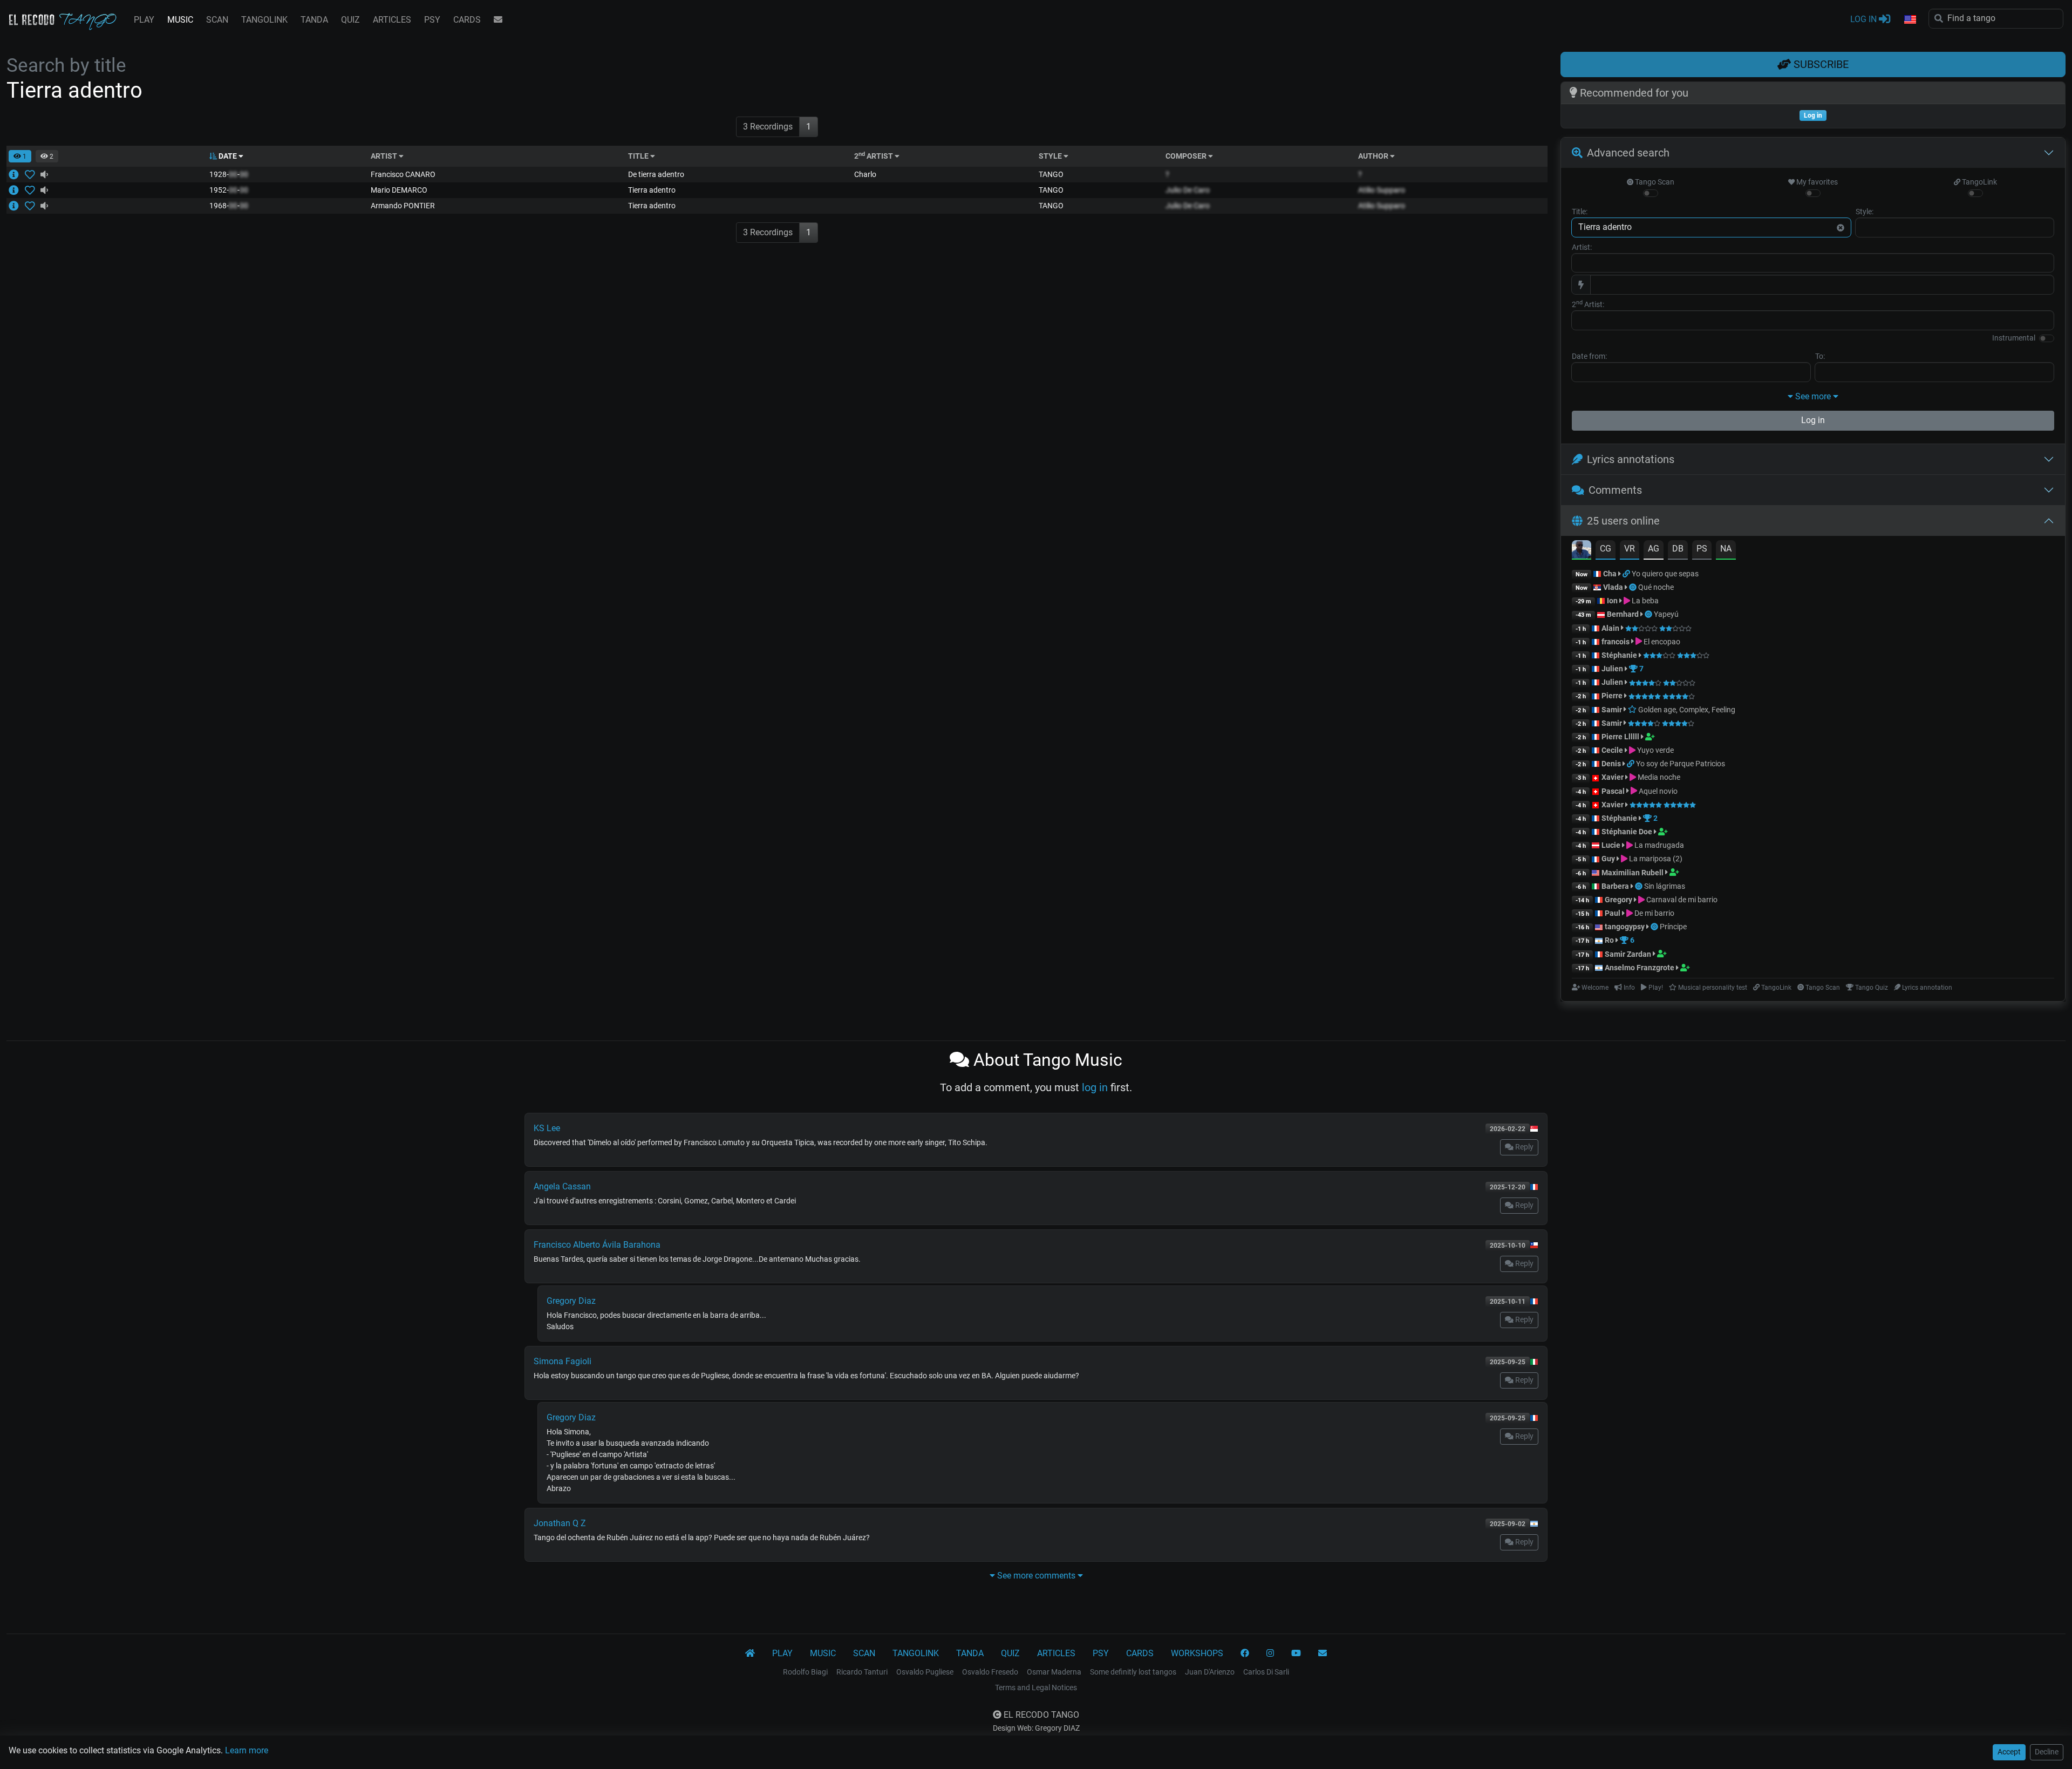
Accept (2009, 1752)
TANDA (314, 20)
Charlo (865, 174)
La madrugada (1658, 845)
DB (1678, 549)
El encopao (1661, 642)
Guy (1608, 859)
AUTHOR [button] (1374, 156)
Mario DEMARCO (399, 190)
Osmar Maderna (1054, 1672)
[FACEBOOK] (1245, 1654)
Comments (1615, 490)
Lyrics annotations (1631, 459)
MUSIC (180, 20)
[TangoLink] (1627, 574)
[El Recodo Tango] (750, 1654)
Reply (1524, 1147)
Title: (1580, 212)
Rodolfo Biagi (805, 1672)
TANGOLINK (264, 20)
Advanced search (1628, 153)
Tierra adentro (652, 190)
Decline (2047, 1752)
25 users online (1623, 521)
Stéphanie (1620, 655)
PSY (432, 20)
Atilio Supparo (1382, 190)
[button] (1910, 20)
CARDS (467, 20)
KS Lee (547, 1128)
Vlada (1613, 587)
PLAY (144, 20)
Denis (1611, 764)
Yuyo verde (1655, 750)
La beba (1644, 601)
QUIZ (350, 20)
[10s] (44, 174)
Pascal (1613, 791)
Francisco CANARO (403, 174)
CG (1606, 549)
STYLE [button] (1051, 156)
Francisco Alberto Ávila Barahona (597, 1245)
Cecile (1612, 750)
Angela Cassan (562, 1186)
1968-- (229, 206)
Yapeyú (1666, 614)
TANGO (1051, 174)
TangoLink (1979, 182)
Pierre (1612, 696)
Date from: (1589, 356)
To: (1820, 356)
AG (1654, 549)
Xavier (1613, 777)
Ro (1609, 940)
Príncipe (1673, 927)
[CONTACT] (498, 20)
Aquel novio (1657, 791)
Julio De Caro (1188, 190)
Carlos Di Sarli (1266, 1672)
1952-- (229, 190)
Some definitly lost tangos (1133, 1672)
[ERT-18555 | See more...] (17, 190)
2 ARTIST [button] (874, 156)
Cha (1610, 574)
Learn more (247, 1750)
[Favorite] (32, 174)
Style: (1865, 212)
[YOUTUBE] (1296, 1654)
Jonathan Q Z (560, 1523)
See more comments (1036, 1576)
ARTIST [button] (385, 156)
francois (1616, 642)
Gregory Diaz (571, 1301)
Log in (1813, 420)
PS (1702, 549)
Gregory (1618, 900)
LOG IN (1865, 19)
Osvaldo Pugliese (925, 1672)
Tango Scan (1654, 182)
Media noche (1658, 777)
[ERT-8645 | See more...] (17, 174)
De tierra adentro (656, 174)
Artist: (1582, 247)
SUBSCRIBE (1820, 64)
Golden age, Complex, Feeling (1686, 710)
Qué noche (1656, 587)
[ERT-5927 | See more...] (17, 206)
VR (1630, 549)
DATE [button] (228, 156)
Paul (1613, 913)
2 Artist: (1588, 304)
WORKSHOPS (1197, 1653)
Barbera (1615, 886)
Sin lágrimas (1665, 886)
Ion (1612, 601)
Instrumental (2014, 338)
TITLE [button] (639, 156)
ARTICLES (392, 20)
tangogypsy (1625, 927)
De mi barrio (1654, 913)
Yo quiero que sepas (1665, 574)
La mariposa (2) (1655, 859)
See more (1813, 396)
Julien (1613, 669)
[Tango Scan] (1634, 587)
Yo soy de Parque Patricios (1681, 764)
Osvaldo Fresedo (990, 1672)
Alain (1610, 628)
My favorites (1816, 182)
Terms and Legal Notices (1036, 1688)
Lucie (1611, 845)
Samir (1612, 710)
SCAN (217, 20)
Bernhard (1623, 614)
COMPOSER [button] (1187, 156)
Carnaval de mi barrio (1681, 900)
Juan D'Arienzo (1210, 1672)
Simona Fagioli (563, 1361)
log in (1095, 1087)
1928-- (229, 174)
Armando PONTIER (403, 206)
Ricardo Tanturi (862, 1672)
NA (1726, 549)
